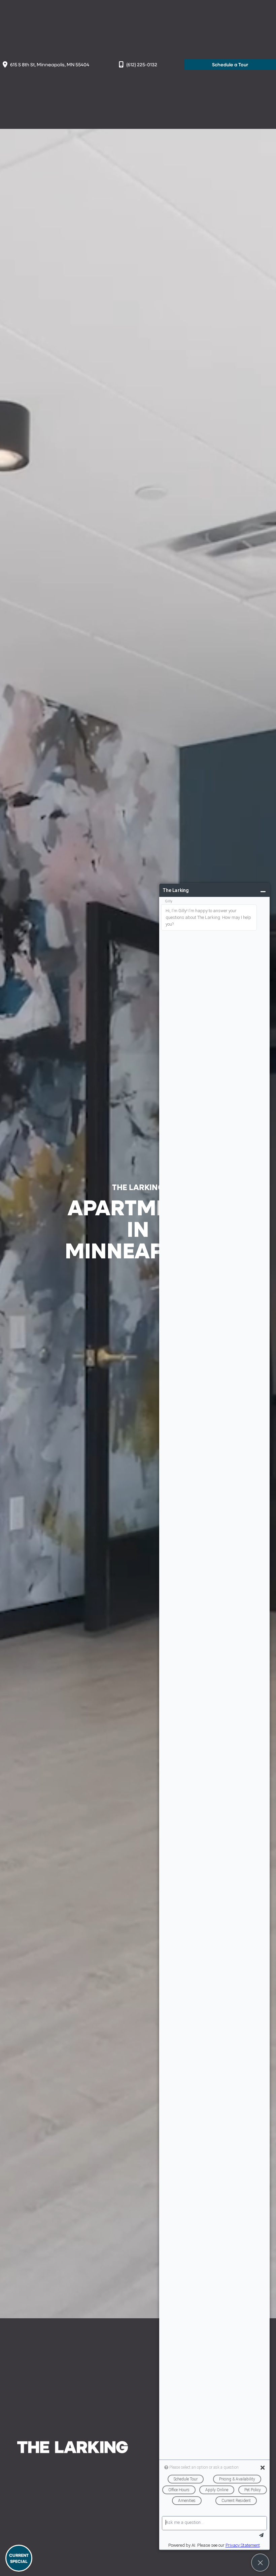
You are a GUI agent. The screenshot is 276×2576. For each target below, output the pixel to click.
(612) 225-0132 (142, 64)
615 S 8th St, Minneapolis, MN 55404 (50, 64)
